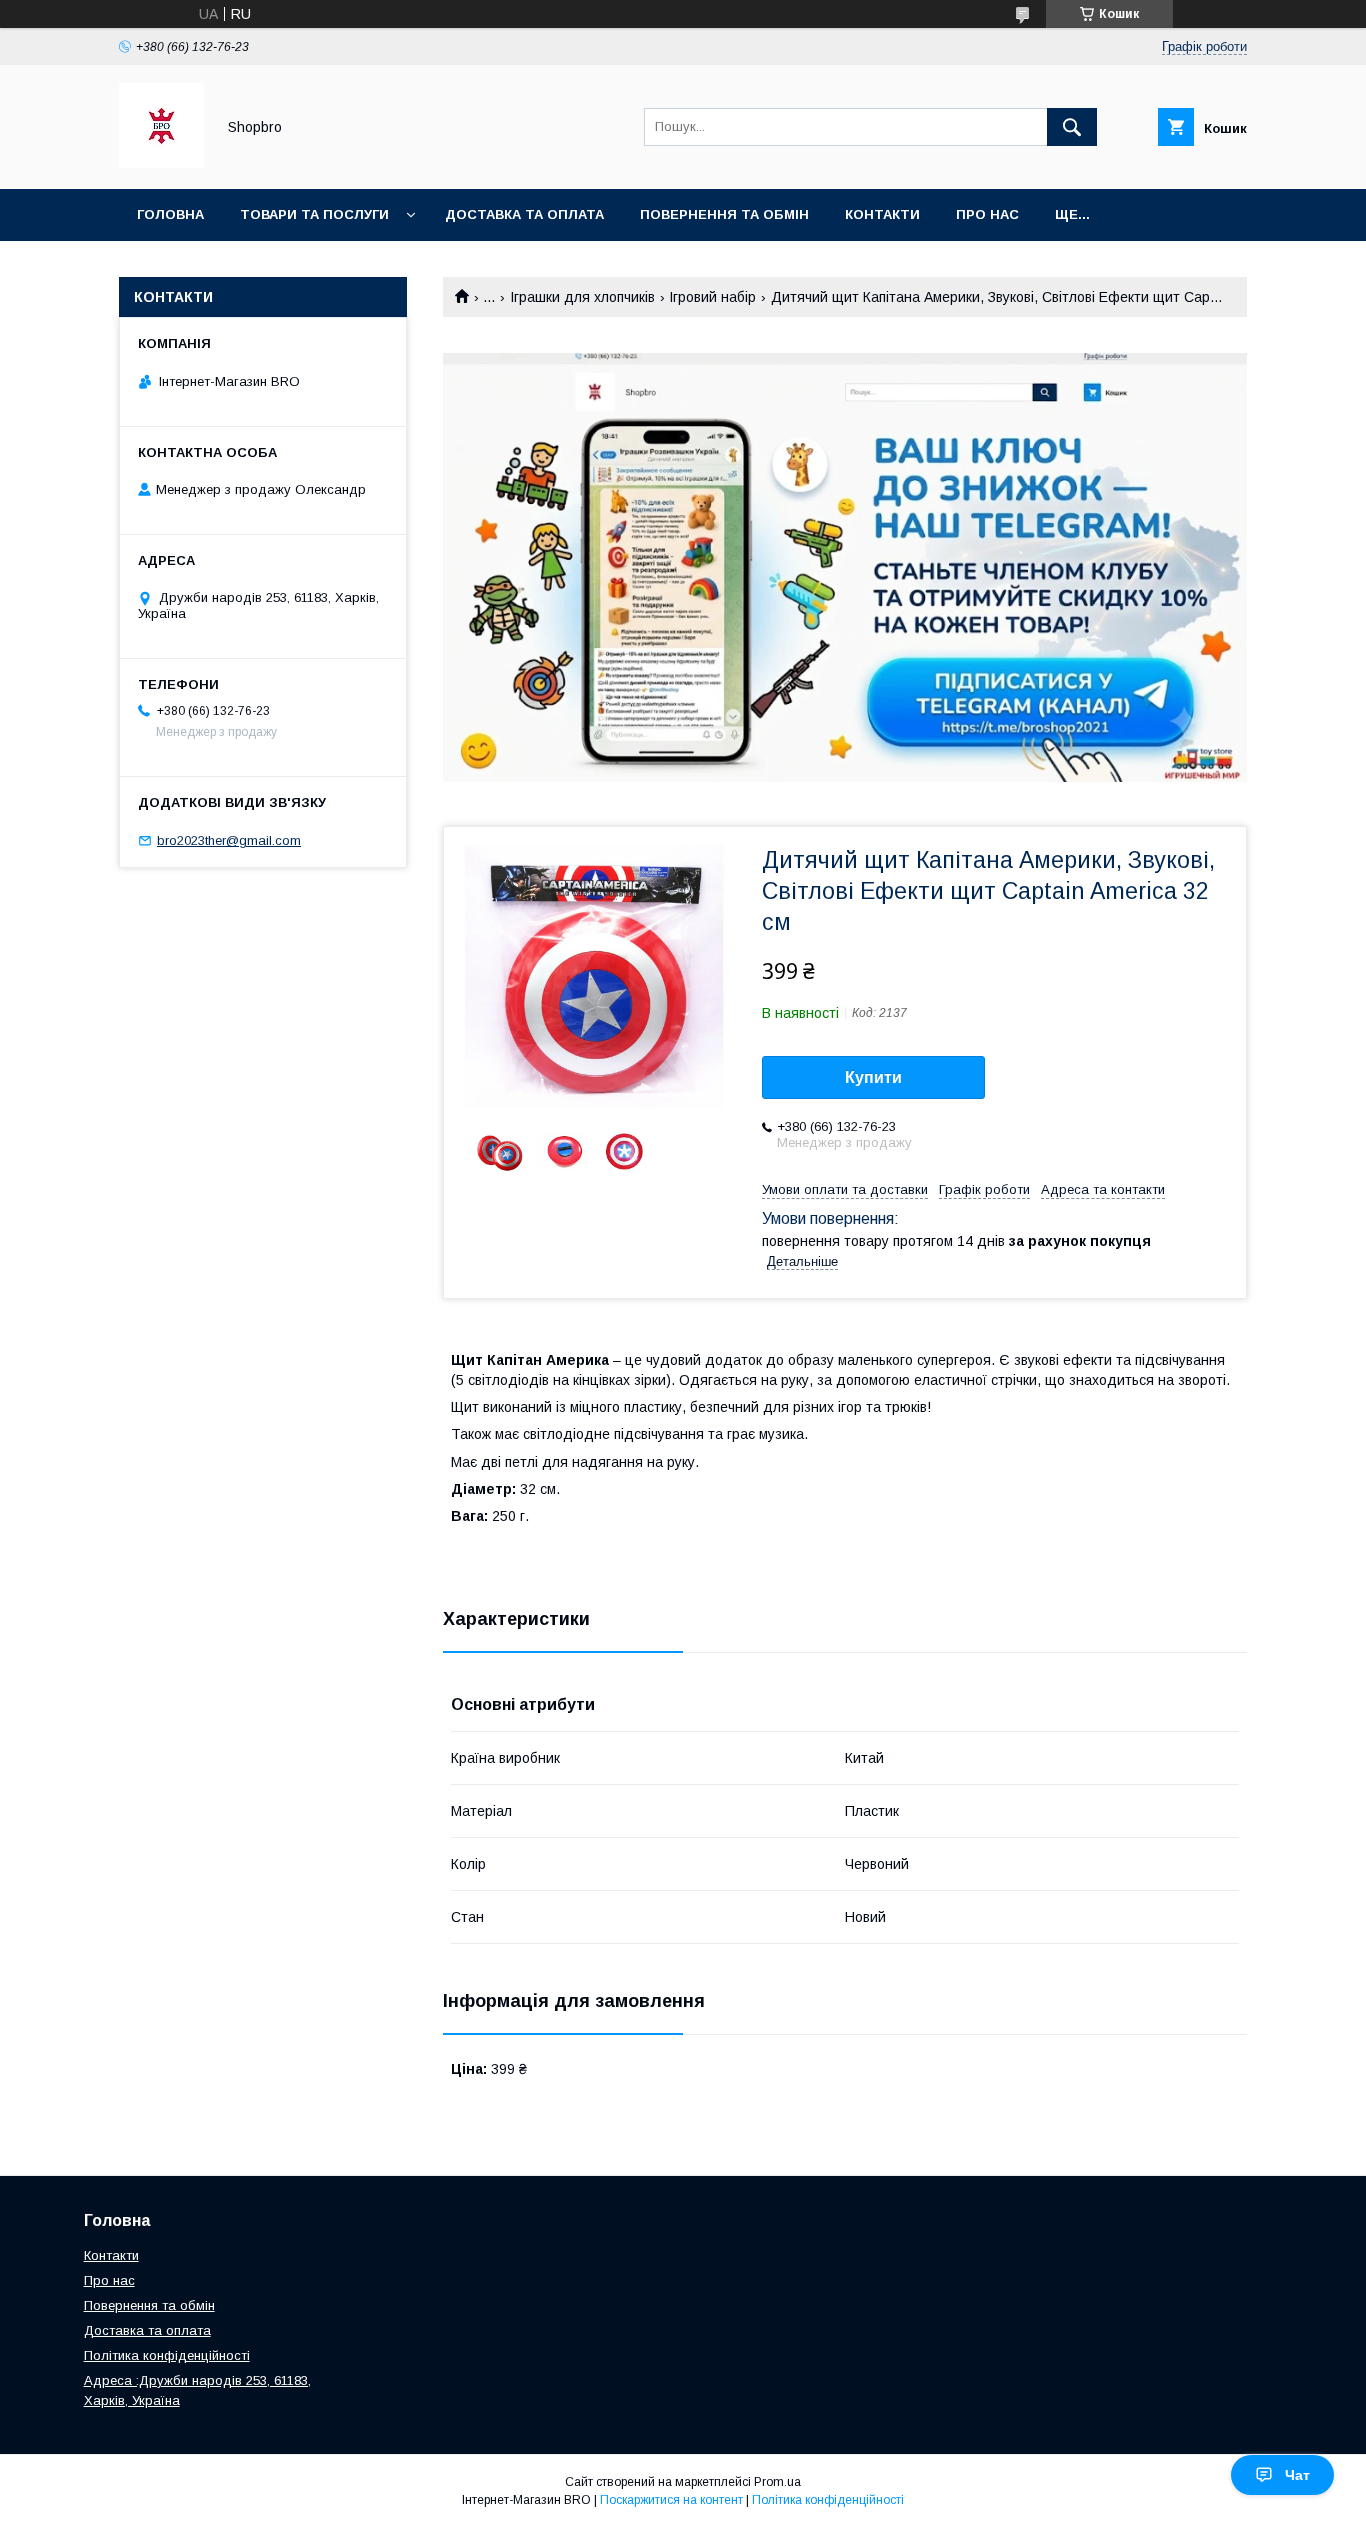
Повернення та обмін (149, 2305)
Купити (873, 1077)
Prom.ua (777, 2482)
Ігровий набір (712, 297)
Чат (1297, 2475)
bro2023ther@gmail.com (229, 840)
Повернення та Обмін (724, 214)
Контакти (882, 214)
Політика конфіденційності (167, 2355)
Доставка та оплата (524, 214)
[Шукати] (1072, 127)
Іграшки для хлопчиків (582, 297)
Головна (170, 214)
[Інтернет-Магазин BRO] (161, 163)
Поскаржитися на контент (671, 2500)
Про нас (987, 214)
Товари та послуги (314, 214)
